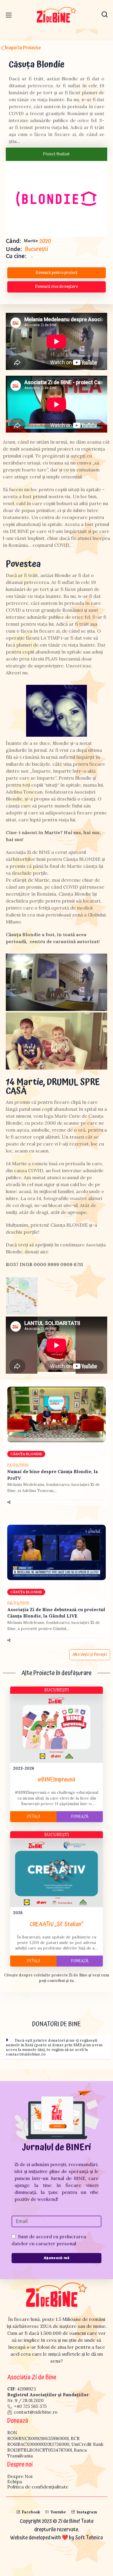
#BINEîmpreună (57, 1780)
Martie (31, 241)
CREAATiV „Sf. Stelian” (57, 1924)
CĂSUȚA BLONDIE (26, 1454)
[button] (105, 14)
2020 (45, 241)
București (37, 249)
